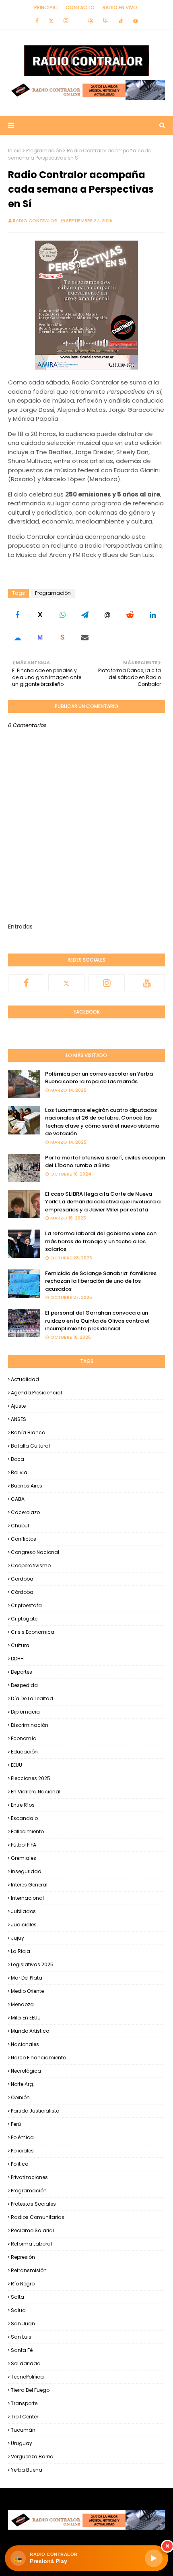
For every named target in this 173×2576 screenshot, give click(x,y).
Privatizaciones (29, 2177)
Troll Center (25, 2417)
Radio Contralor (35, 220)
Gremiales (24, 1858)
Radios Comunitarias (38, 2217)
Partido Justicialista (35, 2111)
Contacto (80, 7)
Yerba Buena (27, 2470)
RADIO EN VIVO (120, 7)
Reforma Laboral (31, 2244)
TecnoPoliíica (27, 2377)
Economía (24, 1738)
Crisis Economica (33, 1632)
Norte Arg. (23, 2084)
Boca (18, 1459)
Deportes (22, 1672)
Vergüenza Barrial (33, 2457)
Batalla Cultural (30, 1446)
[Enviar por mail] (85, 638)
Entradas (20, 927)
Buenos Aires (27, 1486)
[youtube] (147, 983)
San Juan (23, 2324)
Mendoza (22, 2004)
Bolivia (19, 1472)
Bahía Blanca (28, 1432)
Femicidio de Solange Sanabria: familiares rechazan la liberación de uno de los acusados (101, 1281)
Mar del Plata (27, 1978)
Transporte (24, 2403)
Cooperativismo (31, 1565)
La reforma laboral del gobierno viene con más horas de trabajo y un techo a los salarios (101, 1241)
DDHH (17, 1659)
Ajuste (18, 1406)
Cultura (20, 1645)
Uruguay (22, 2443)
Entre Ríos (23, 1805)
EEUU (16, 1765)
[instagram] (66, 21)
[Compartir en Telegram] (85, 615)
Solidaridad (26, 2363)
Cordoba (22, 1579)
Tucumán (23, 2430)
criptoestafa (26, 1605)
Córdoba (22, 1592)
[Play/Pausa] (154, 2558)
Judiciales (24, 1925)
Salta (18, 2297)
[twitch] (106, 21)
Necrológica (26, 2071)
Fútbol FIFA (24, 1845)
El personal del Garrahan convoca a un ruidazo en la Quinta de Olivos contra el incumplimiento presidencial (97, 1321)
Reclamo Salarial (32, 2230)
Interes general (29, 1885)
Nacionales (25, 2044)
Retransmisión (29, 2270)
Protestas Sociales (33, 2204)
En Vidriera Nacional (36, 1792)
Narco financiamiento (38, 2058)
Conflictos (24, 1539)
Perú (16, 2124)
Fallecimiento (27, 1831)
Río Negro (23, 2284)
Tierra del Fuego (30, 2390)
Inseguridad (26, 1871)
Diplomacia (25, 1712)
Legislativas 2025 (32, 1964)
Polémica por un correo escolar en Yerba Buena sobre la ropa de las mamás (99, 1078)
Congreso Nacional (35, 1552)
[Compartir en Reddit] (130, 615)
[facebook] (37, 21)
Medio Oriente (27, 1991)
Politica (20, 2164)
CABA (18, 1499)
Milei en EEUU (26, 2018)
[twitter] (51, 21)
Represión (23, 2257)
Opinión (20, 2097)
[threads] (91, 21)
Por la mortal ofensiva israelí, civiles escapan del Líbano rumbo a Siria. (105, 1162)
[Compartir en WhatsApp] (62, 615)
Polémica (22, 2137)
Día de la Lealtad (32, 1698)
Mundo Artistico (30, 2031)
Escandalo (24, 1818)
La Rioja (21, 1951)
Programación (44, 151)
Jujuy (18, 1938)
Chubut (20, 1526)
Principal (46, 7)
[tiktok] (121, 21)
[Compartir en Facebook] (17, 615)
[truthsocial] (136, 21)
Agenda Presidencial (36, 1393)
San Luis (21, 2337)
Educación (24, 1752)
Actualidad (25, 1379)
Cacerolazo (25, 1512)
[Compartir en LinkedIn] (152, 615)
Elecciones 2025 (31, 1778)
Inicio (15, 151)
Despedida (24, 1685)
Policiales (22, 2151)
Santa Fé (22, 2350)
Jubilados (23, 1911)
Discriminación (30, 1725)
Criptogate (24, 1619)
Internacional (27, 1898)
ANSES (19, 1419)
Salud (18, 2310)
